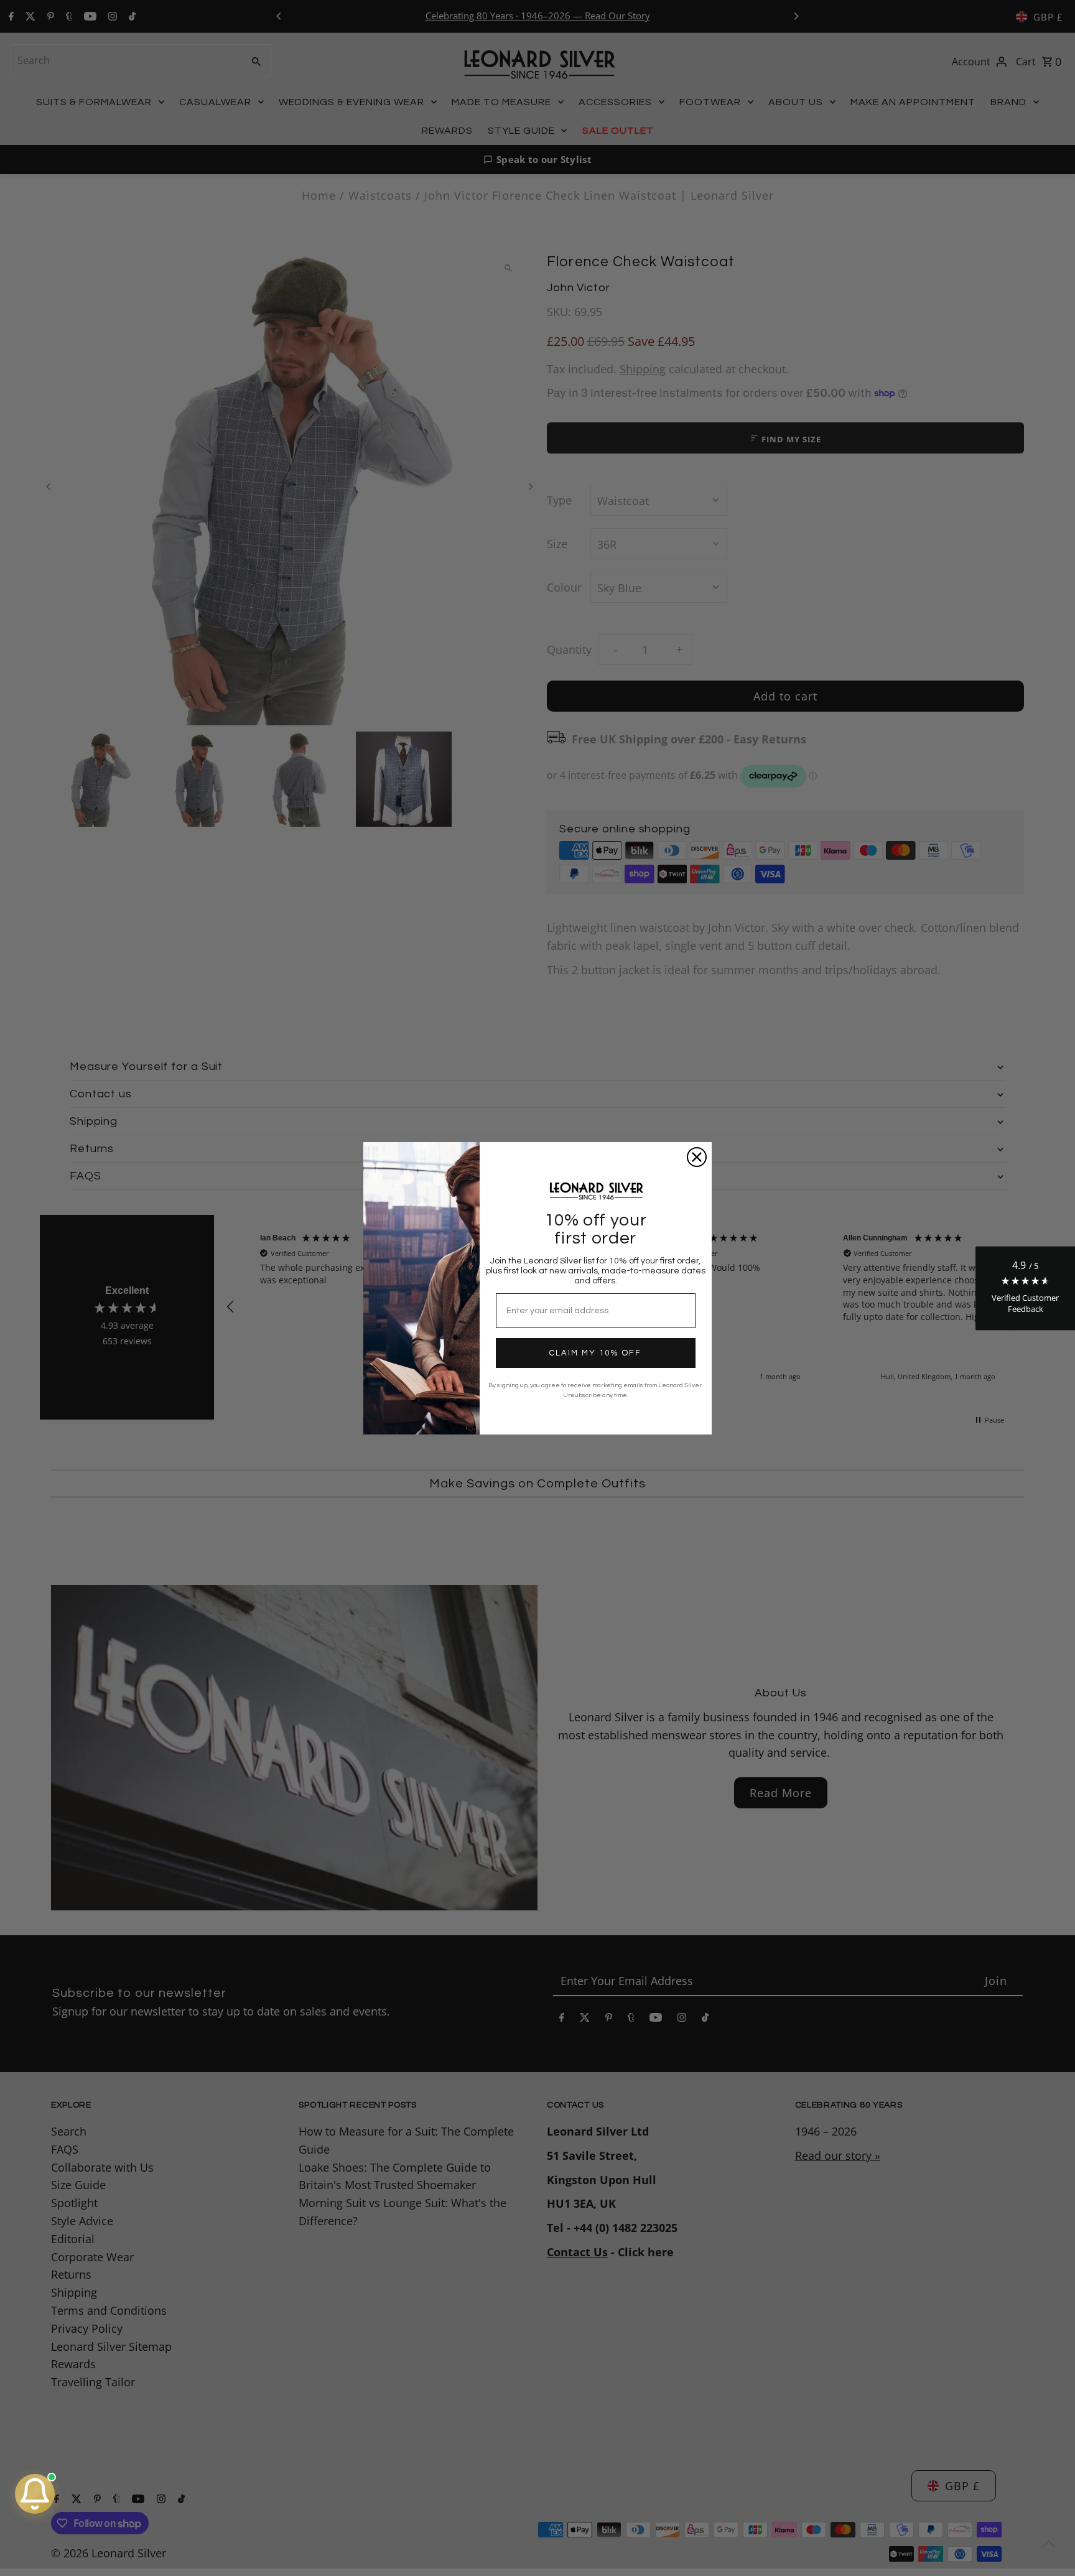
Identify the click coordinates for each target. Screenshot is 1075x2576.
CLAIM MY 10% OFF (595, 1353)
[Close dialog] (697, 1157)
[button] (1025, 1288)
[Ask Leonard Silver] (35, 2494)
